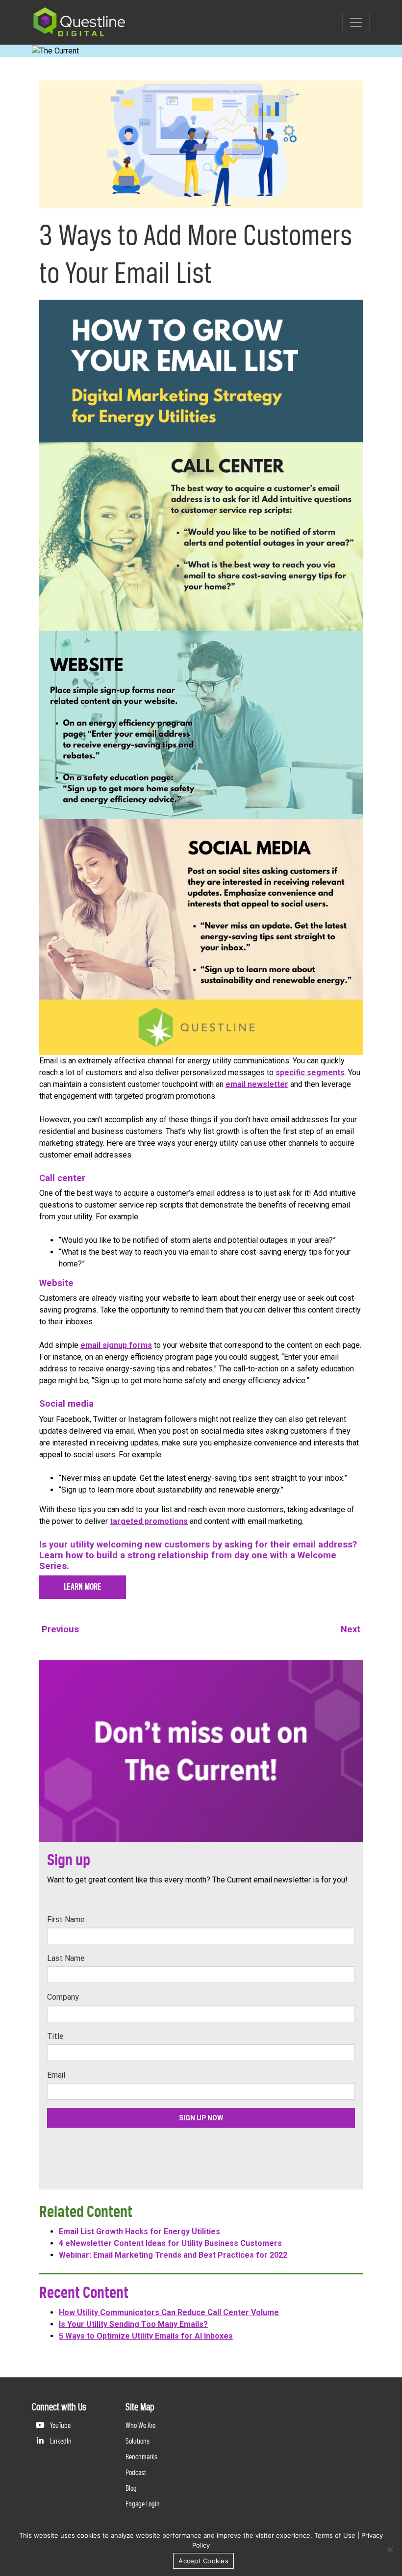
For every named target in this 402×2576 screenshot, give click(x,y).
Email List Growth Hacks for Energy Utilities (139, 2231)
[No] (390, 2550)
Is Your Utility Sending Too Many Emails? (133, 2324)
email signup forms (116, 1345)
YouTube (60, 2425)
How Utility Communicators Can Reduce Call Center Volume (169, 2312)
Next (351, 1629)
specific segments (310, 1072)
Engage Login (143, 2504)
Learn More (83, 1587)
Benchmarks (141, 2457)
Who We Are (140, 2425)
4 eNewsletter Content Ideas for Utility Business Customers (170, 2243)
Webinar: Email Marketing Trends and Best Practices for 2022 (173, 2255)
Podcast (136, 2472)
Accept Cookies (203, 2561)
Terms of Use (335, 2535)
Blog (131, 2488)
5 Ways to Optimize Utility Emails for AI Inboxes (146, 2336)
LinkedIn (60, 2441)
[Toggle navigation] (356, 23)
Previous (60, 1629)
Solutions (138, 2441)
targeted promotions (149, 1521)
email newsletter (257, 1084)
